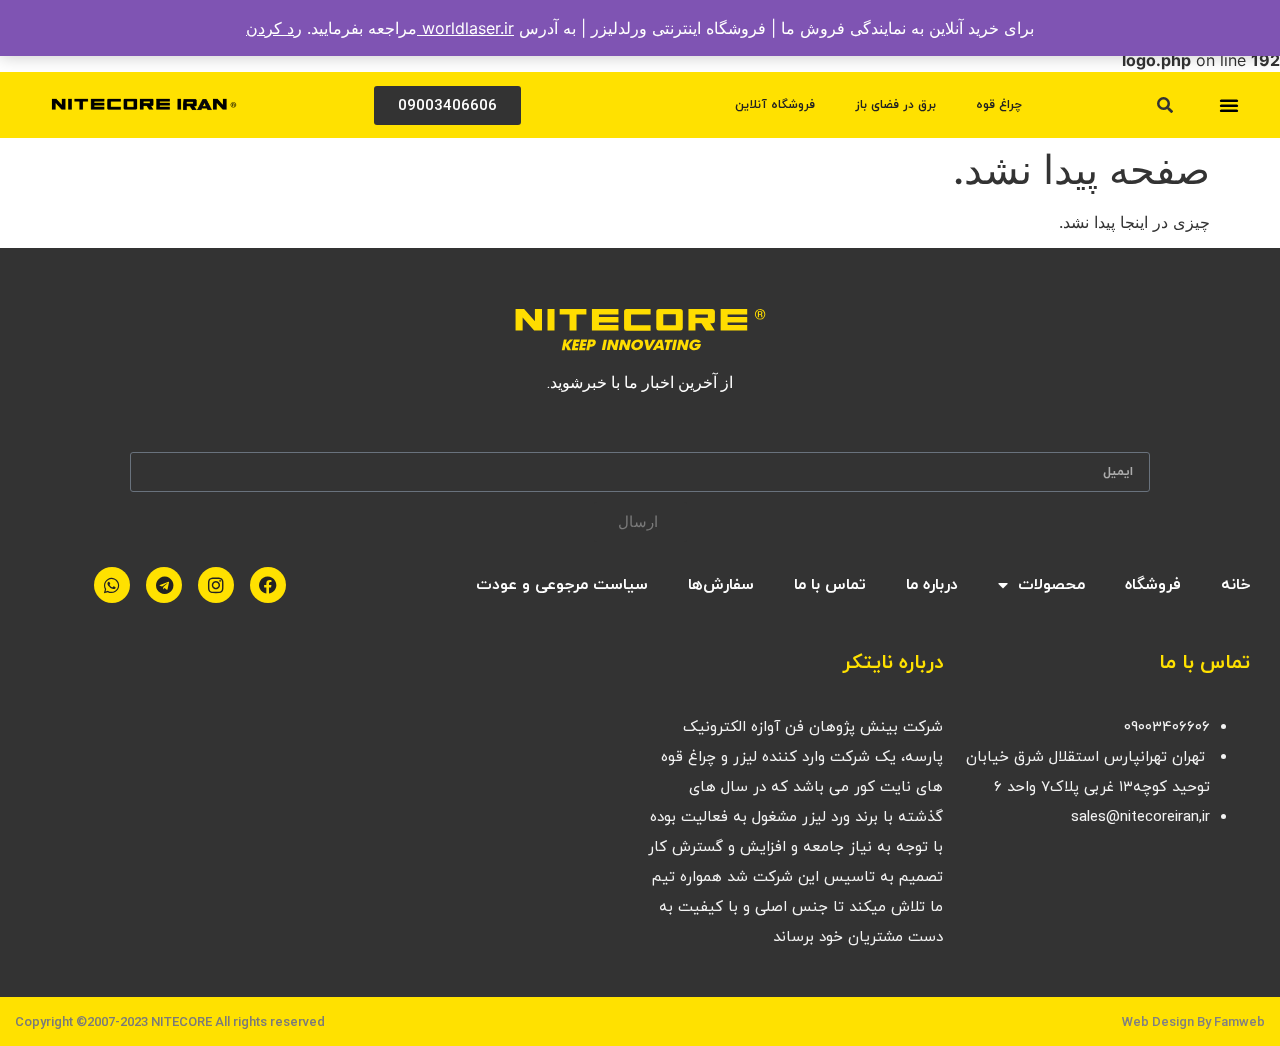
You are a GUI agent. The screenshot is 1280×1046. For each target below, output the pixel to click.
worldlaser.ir (465, 28)
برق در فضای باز (895, 105)
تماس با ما (830, 585)
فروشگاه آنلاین (775, 105)
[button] (1229, 105)
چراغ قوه (999, 105)
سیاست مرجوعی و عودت (562, 585)
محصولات (1051, 585)
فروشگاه (1153, 585)
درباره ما (932, 585)
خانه (1235, 585)
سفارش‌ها (721, 585)
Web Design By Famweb (1193, 1021)
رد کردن (274, 28)
